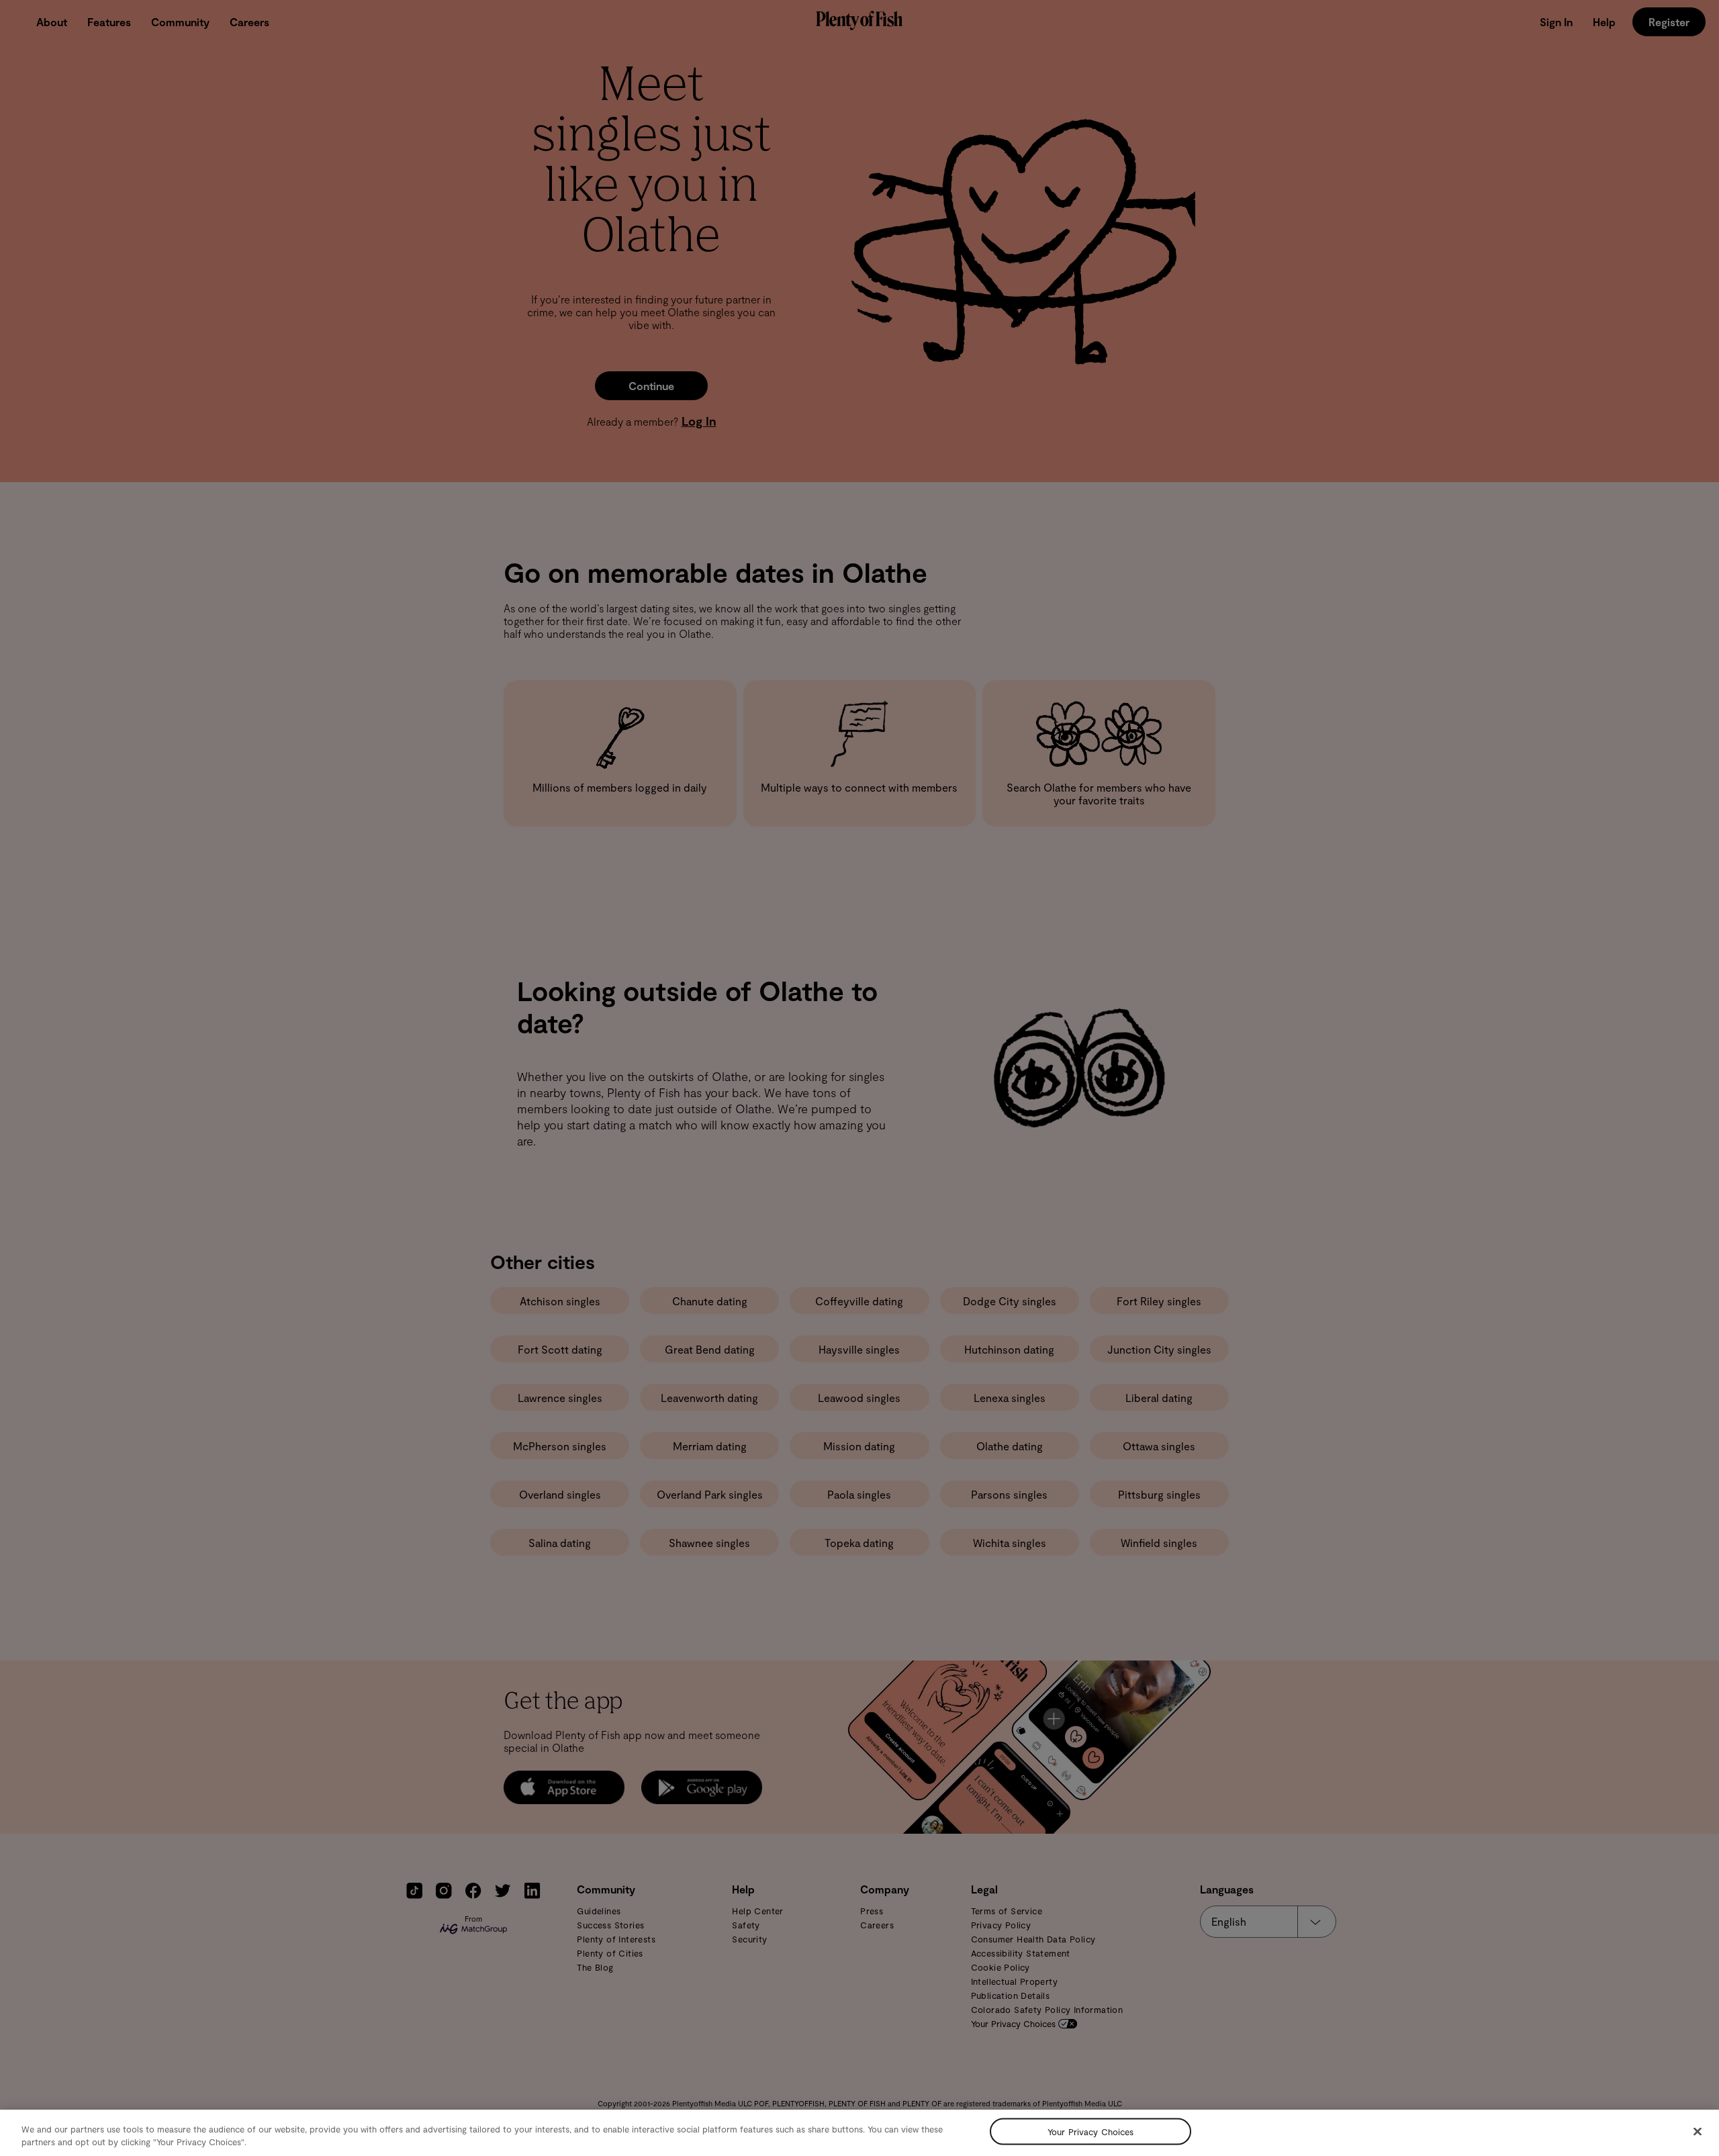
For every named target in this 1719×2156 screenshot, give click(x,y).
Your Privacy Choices (1091, 2131)
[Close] (1698, 2132)
